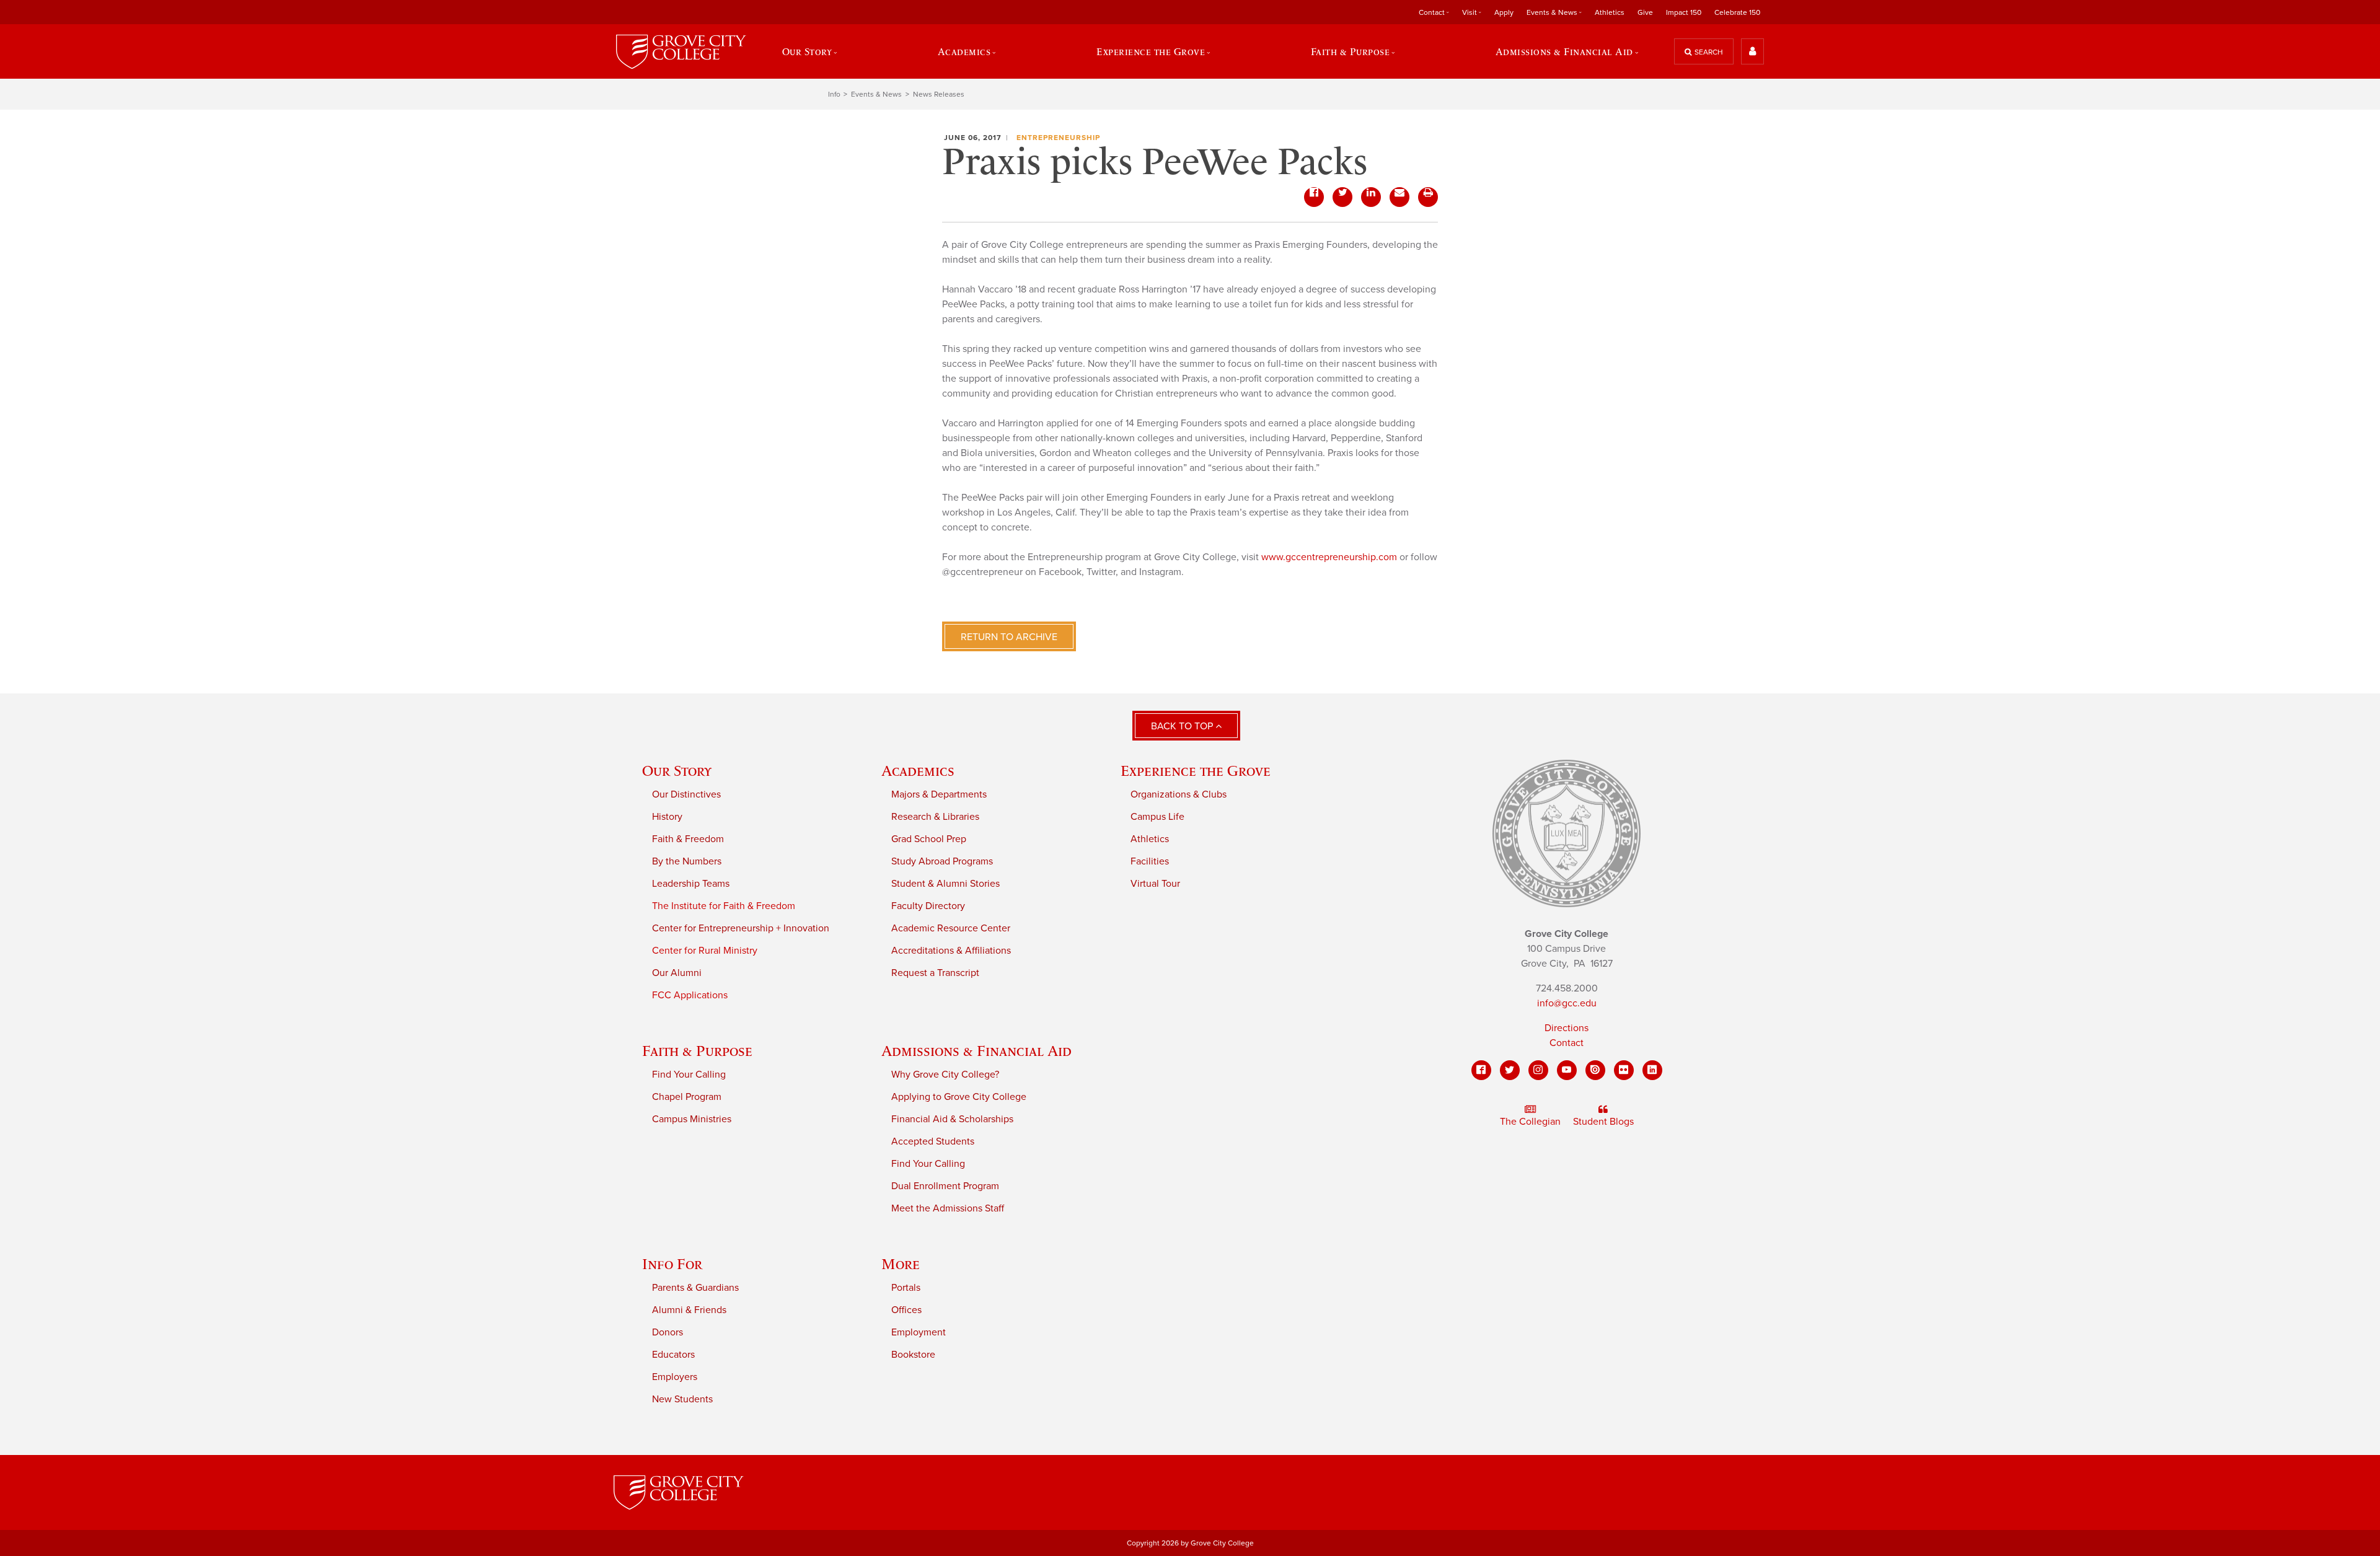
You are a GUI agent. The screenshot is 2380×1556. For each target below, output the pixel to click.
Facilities (1150, 861)
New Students (682, 1399)
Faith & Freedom (688, 839)
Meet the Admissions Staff (948, 1208)
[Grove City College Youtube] (1567, 1070)
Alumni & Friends (689, 1310)
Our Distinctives (686, 794)
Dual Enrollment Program (945, 1186)
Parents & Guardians (695, 1288)
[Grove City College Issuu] (1595, 1070)
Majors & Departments (939, 794)
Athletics (1610, 12)
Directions (1567, 1028)
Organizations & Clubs (1179, 794)
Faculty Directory (928, 906)
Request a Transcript (935, 973)
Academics (918, 771)
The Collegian (1530, 1122)
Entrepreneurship (1058, 138)
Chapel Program (687, 1097)
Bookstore (913, 1355)
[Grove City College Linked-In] (1652, 1070)
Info (834, 94)
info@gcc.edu (1567, 1003)
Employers (675, 1377)
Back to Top (1183, 726)
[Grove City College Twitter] (1510, 1070)
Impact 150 (1684, 12)
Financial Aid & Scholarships (952, 1119)
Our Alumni (677, 973)
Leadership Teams (691, 884)
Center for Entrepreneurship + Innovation (741, 928)
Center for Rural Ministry (705, 951)
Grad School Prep (929, 839)
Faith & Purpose (697, 1051)
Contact (1567, 1043)
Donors (668, 1332)
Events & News (876, 94)
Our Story (677, 771)
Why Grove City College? (945, 1075)
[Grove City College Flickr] (1624, 1070)
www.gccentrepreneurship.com (1329, 557)
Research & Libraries (935, 817)
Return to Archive (1009, 637)
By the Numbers (687, 861)
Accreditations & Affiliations (951, 951)
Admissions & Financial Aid (976, 1051)
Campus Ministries (692, 1119)
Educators (673, 1355)
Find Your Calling (689, 1075)
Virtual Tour (1155, 884)
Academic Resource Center (951, 928)
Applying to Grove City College (959, 1097)
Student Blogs (1603, 1122)
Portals (906, 1288)
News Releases (939, 94)
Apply (1504, 12)
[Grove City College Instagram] (1538, 1070)
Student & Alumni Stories (945, 884)
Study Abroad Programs (942, 861)
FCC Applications (690, 995)
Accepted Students (933, 1141)
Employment (919, 1332)
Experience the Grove (1196, 771)
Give (1645, 12)
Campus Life (1157, 817)
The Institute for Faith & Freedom (724, 906)
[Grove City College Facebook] (1481, 1070)
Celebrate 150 (1737, 12)
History (667, 817)
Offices (906, 1310)
